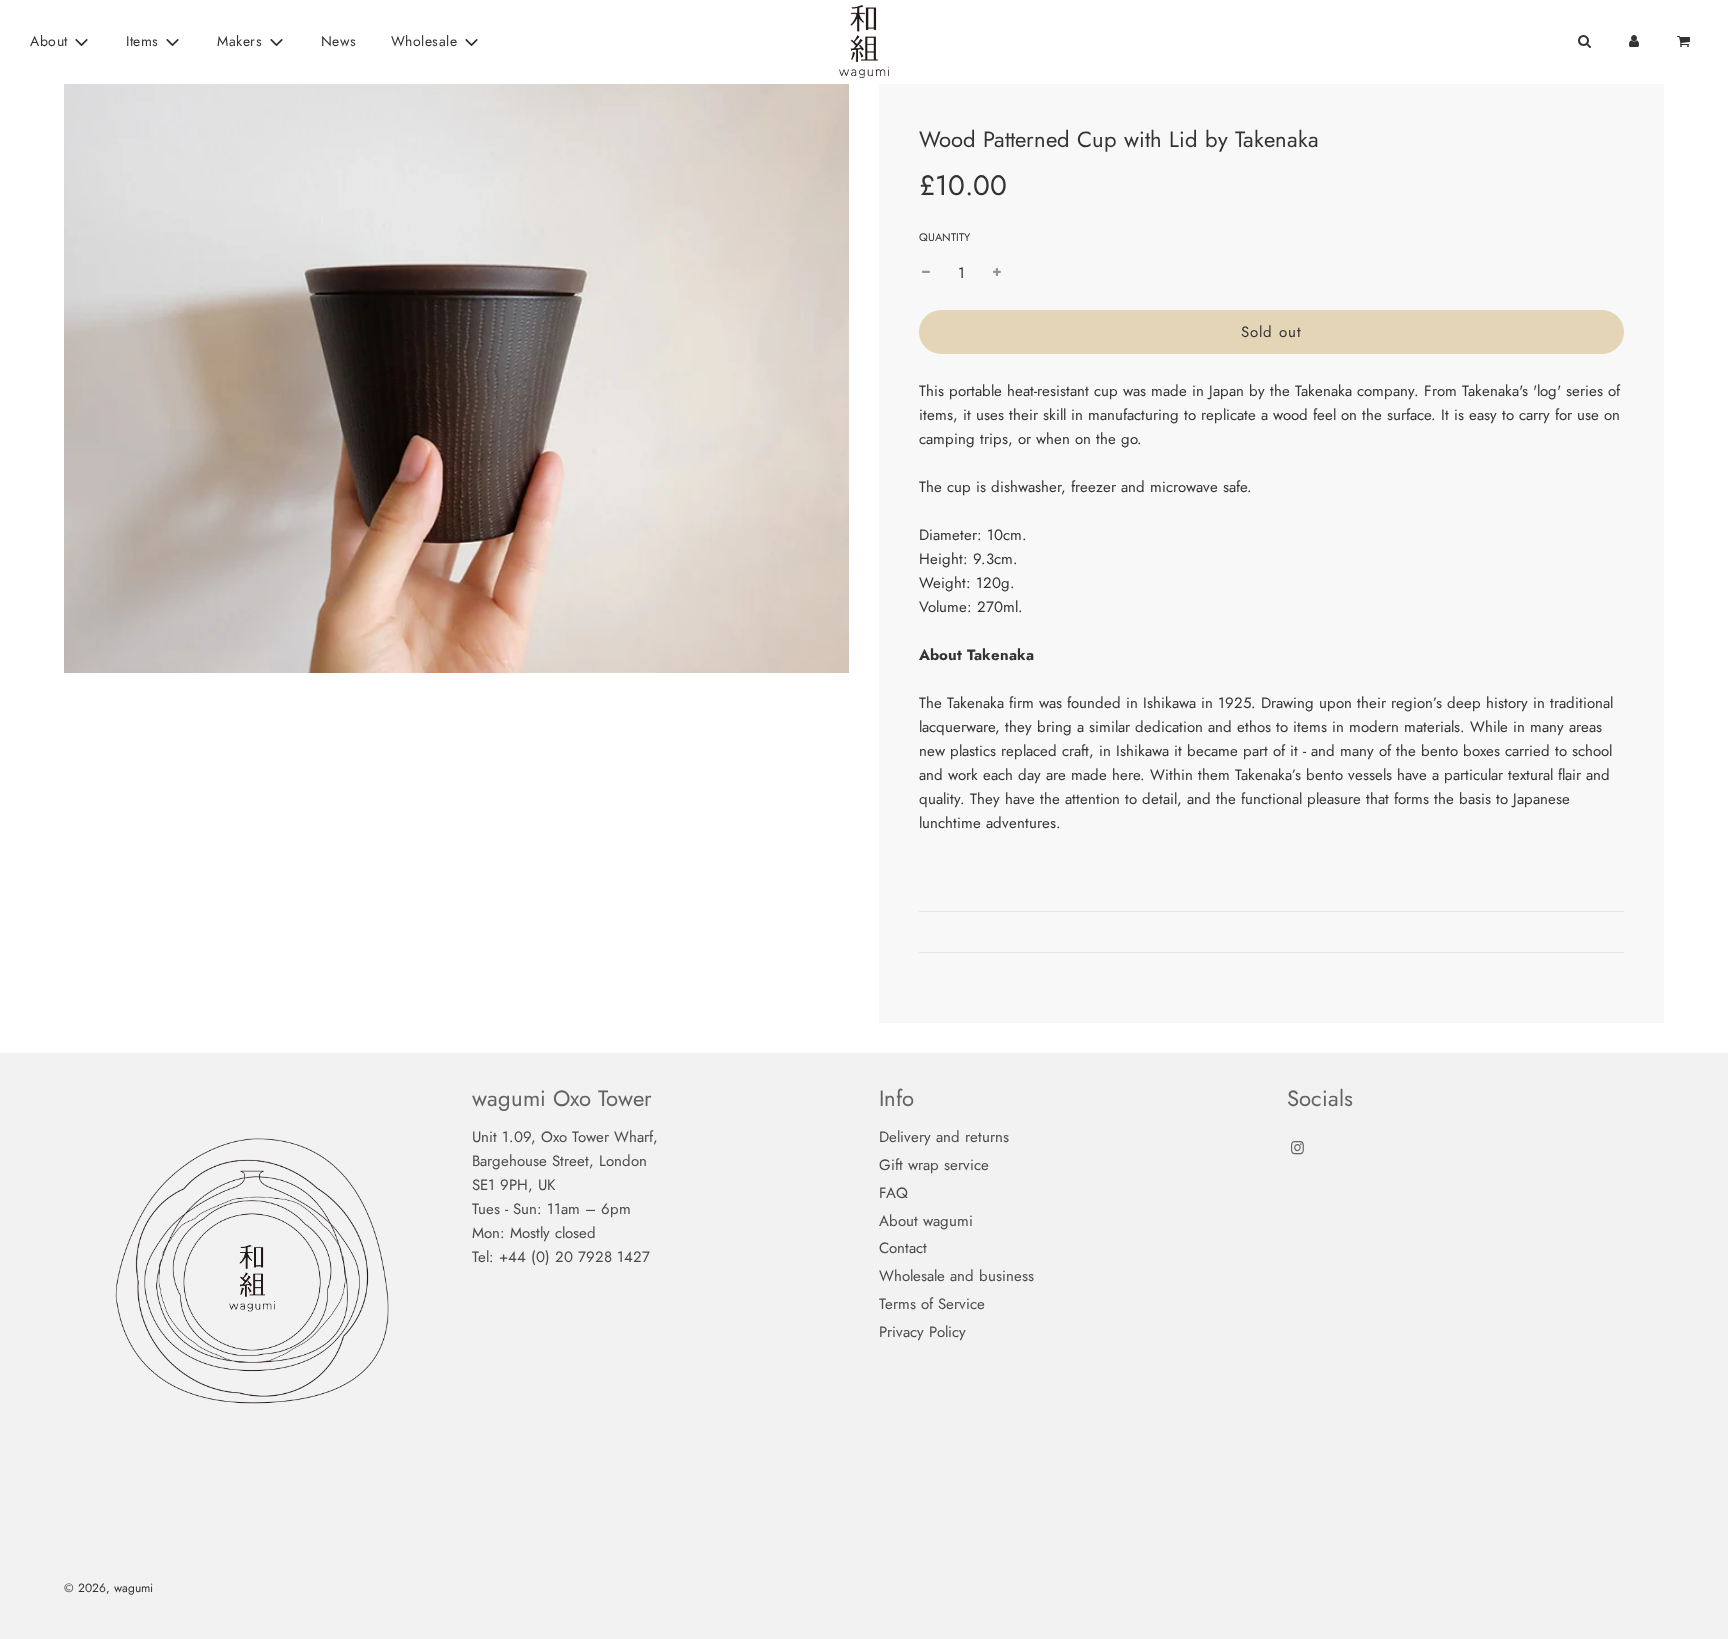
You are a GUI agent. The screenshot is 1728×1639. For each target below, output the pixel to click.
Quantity (944, 237)
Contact (903, 1248)
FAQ (893, 1193)
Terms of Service (932, 1304)
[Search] (1584, 41)
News (339, 41)
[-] (926, 273)
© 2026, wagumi (108, 1588)
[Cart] (1685, 41)
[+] (997, 273)
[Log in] (1634, 41)
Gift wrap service (934, 1165)
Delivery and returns (944, 1137)
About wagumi (926, 1221)
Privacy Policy (922, 1332)
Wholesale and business (956, 1276)
